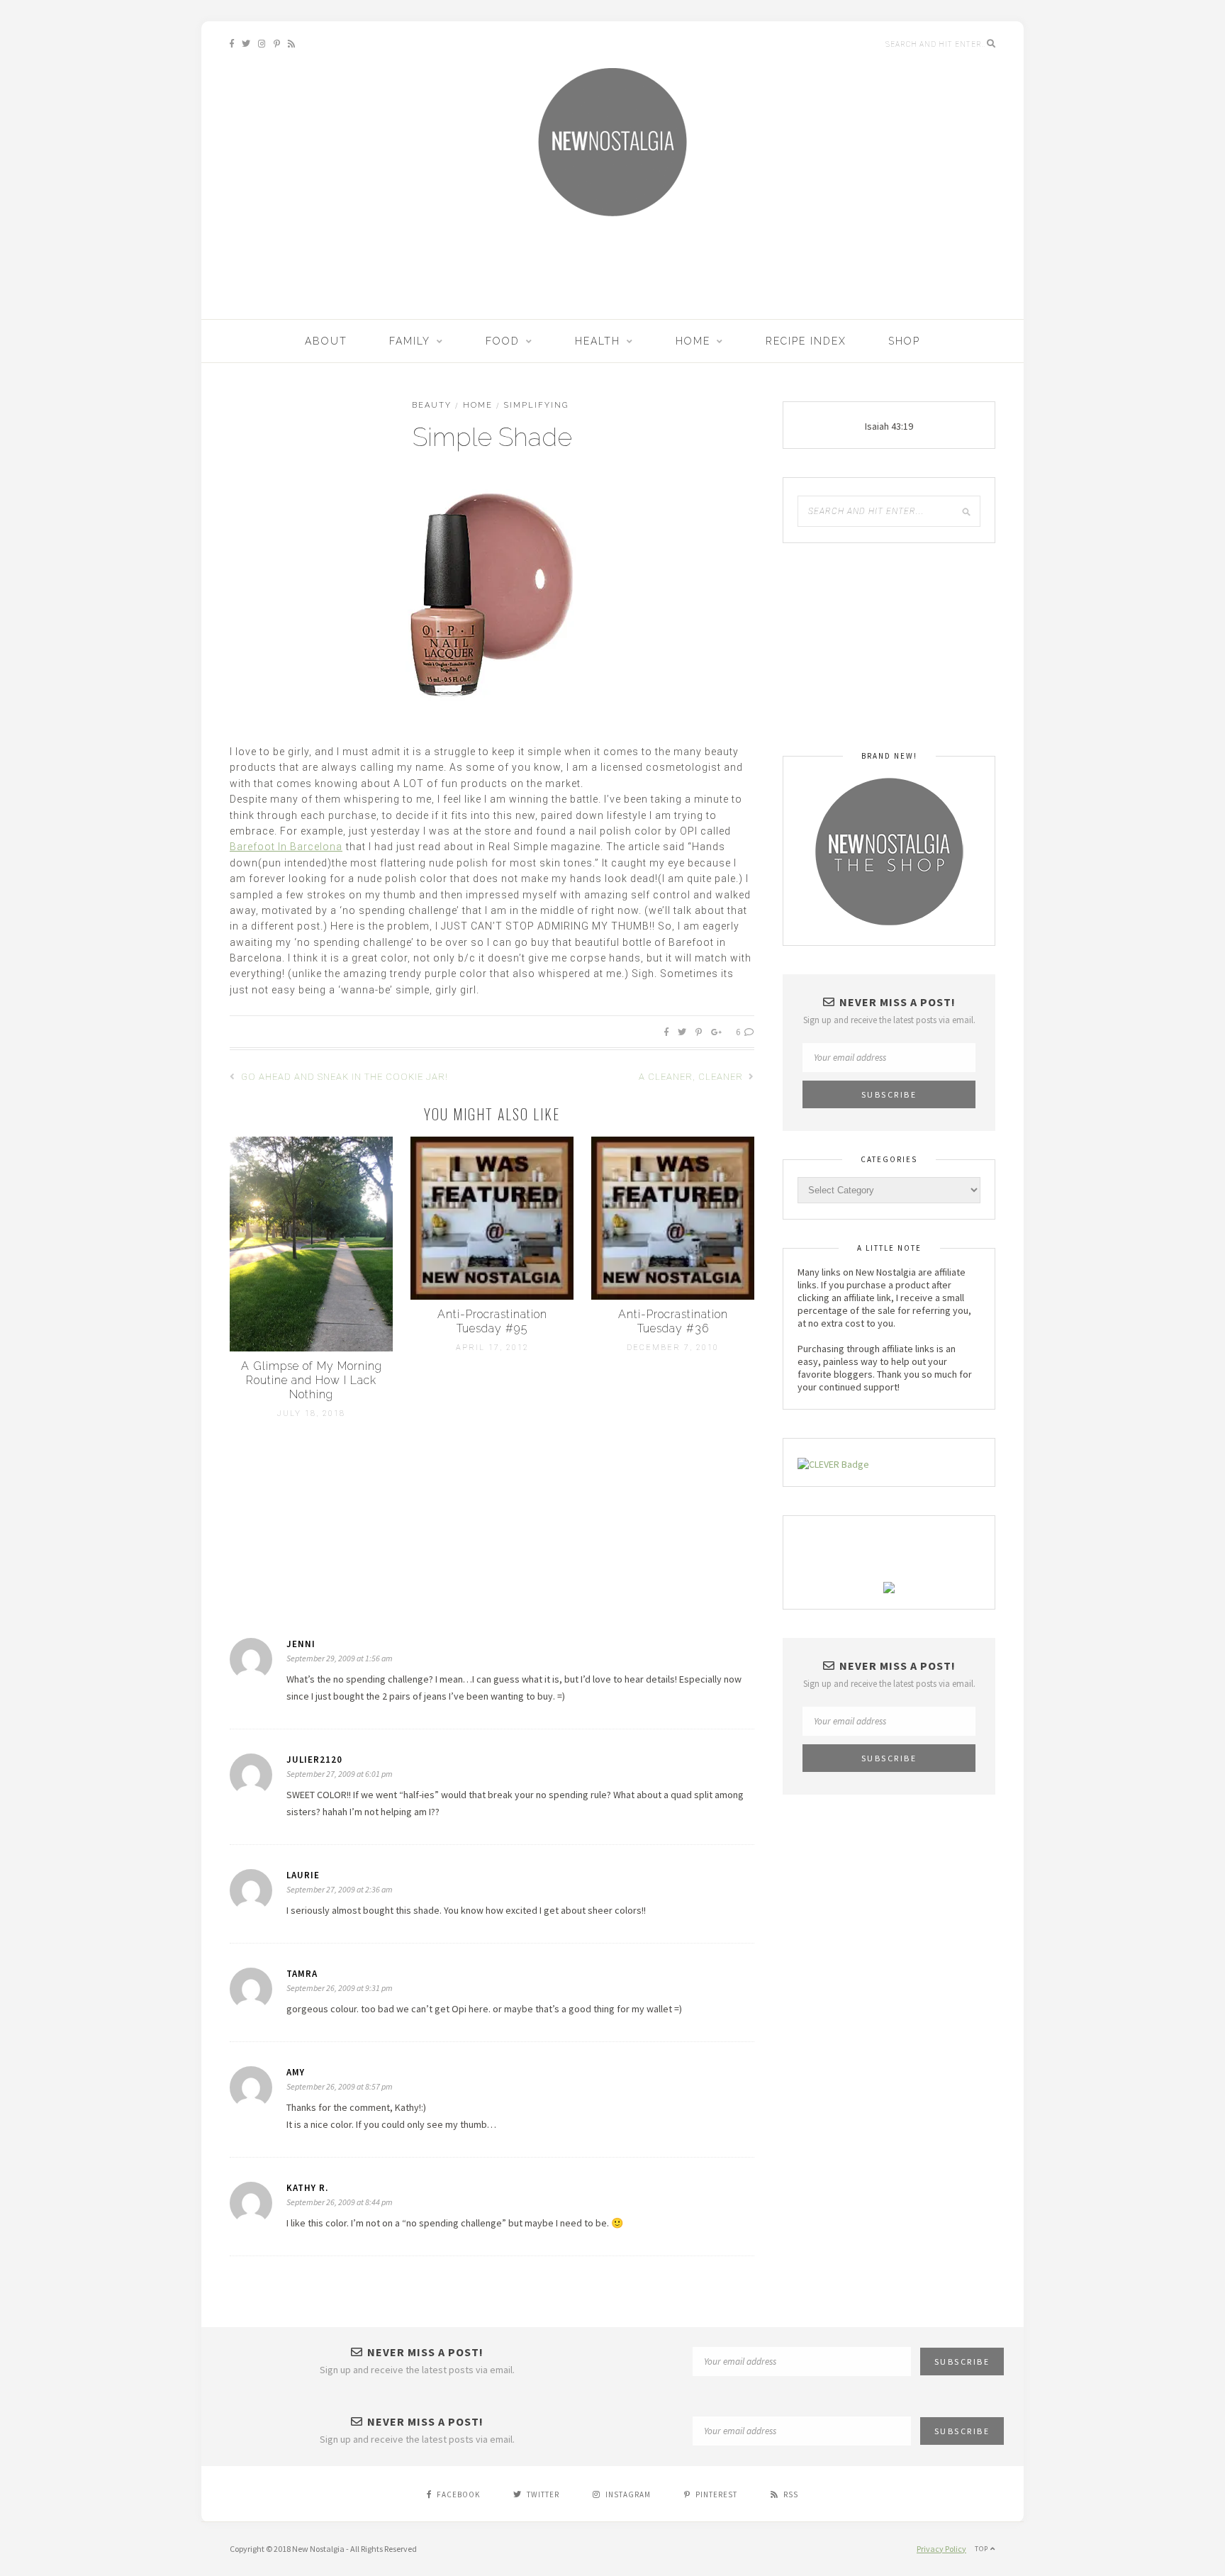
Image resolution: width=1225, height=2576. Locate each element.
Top (983, 2549)
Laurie (303, 1875)
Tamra (302, 1974)
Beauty (432, 405)
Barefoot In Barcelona (286, 847)
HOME (693, 341)
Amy (296, 2072)
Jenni (301, 1644)
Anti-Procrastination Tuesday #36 (673, 1321)
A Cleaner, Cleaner (692, 1077)
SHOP (904, 341)
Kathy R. (307, 2188)
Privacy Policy (941, 2549)
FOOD (503, 341)
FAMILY (410, 341)
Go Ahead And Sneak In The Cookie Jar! (343, 1077)
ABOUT (326, 341)
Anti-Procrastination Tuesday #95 (492, 1321)
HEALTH (598, 341)
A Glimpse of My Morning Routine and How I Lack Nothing (312, 1380)
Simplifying (536, 405)
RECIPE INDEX (806, 341)
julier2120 (314, 1760)
